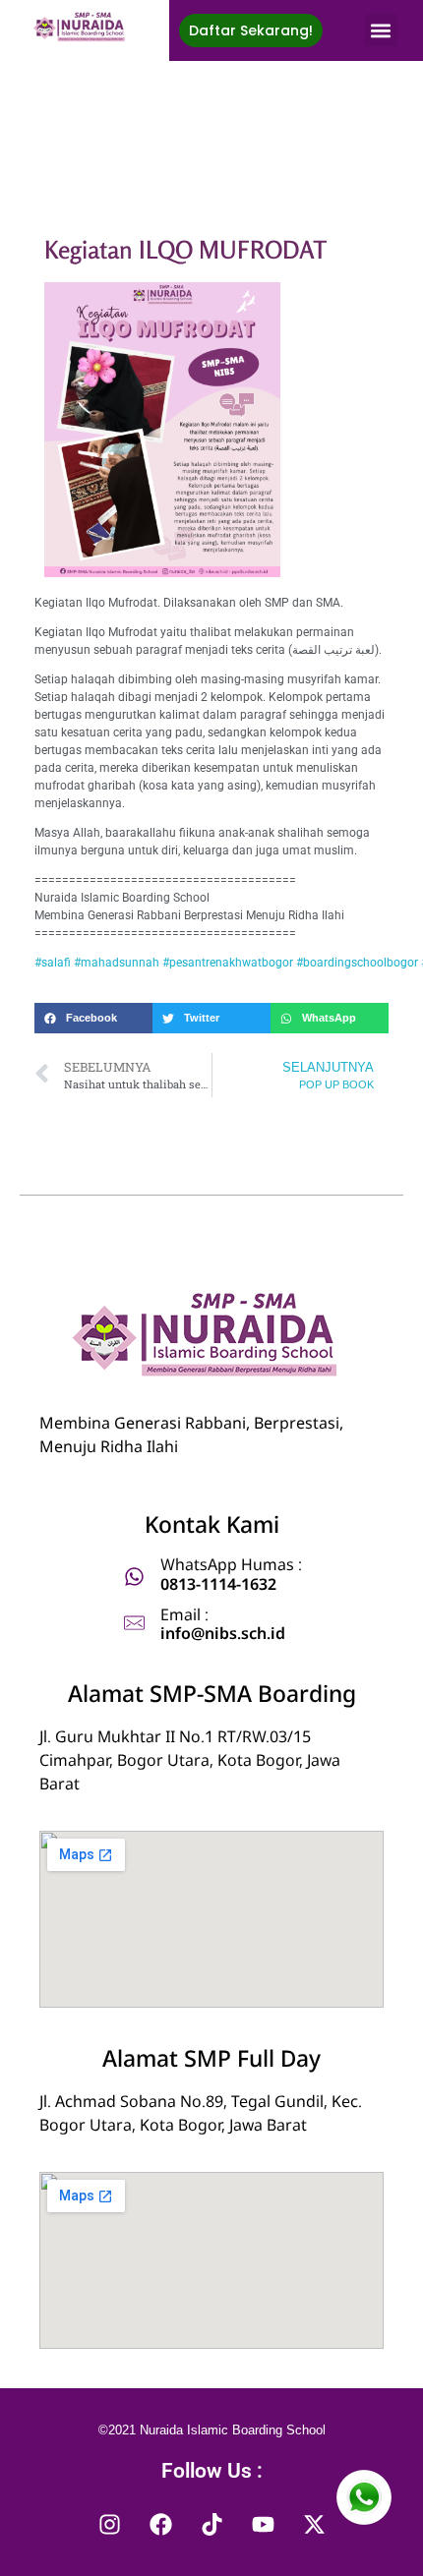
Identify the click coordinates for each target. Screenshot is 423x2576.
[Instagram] (109, 2524)
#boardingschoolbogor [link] (357, 963)
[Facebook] (160, 2524)
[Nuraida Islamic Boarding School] (82, 27)
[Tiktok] (211, 2524)
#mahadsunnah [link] (117, 963)
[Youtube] (263, 2524)
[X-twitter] (314, 2524)
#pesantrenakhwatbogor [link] (228, 963)
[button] (381, 30)
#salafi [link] (53, 963)
